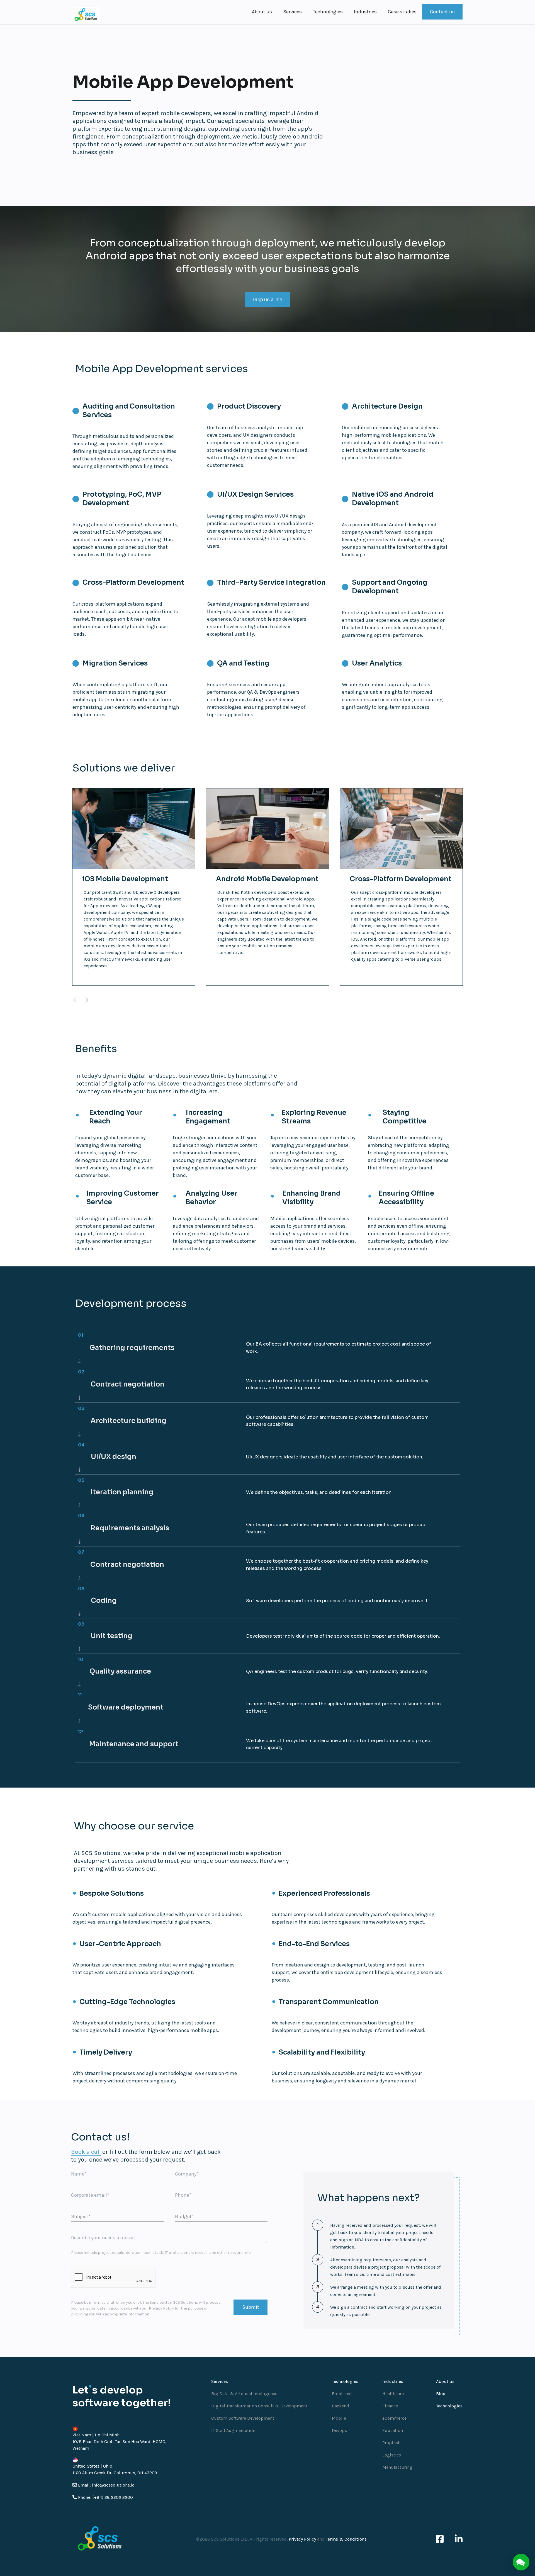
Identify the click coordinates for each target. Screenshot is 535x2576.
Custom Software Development (243, 2418)
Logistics (392, 2455)
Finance (390, 2406)
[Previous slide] (76, 1000)
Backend (341, 2406)
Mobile (339, 2418)
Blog (441, 2394)
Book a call (86, 2152)
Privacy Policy (161, 2308)
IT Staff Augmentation (233, 2430)
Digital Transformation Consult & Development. (260, 2406)
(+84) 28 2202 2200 (113, 2497)
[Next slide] (86, 1000)
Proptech (391, 2443)
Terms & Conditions (346, 2539)
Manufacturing (397, 2467)
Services (292, 12)
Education (393, 2430)
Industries (365, 12)
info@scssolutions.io (113, 2485)
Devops (339, 2430)
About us (262, 12)
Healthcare (393, 2394)
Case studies (402, 12)
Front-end (342, 2394)
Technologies (328, 12)
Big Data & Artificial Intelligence (244, 2394)
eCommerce (394, 2418)
